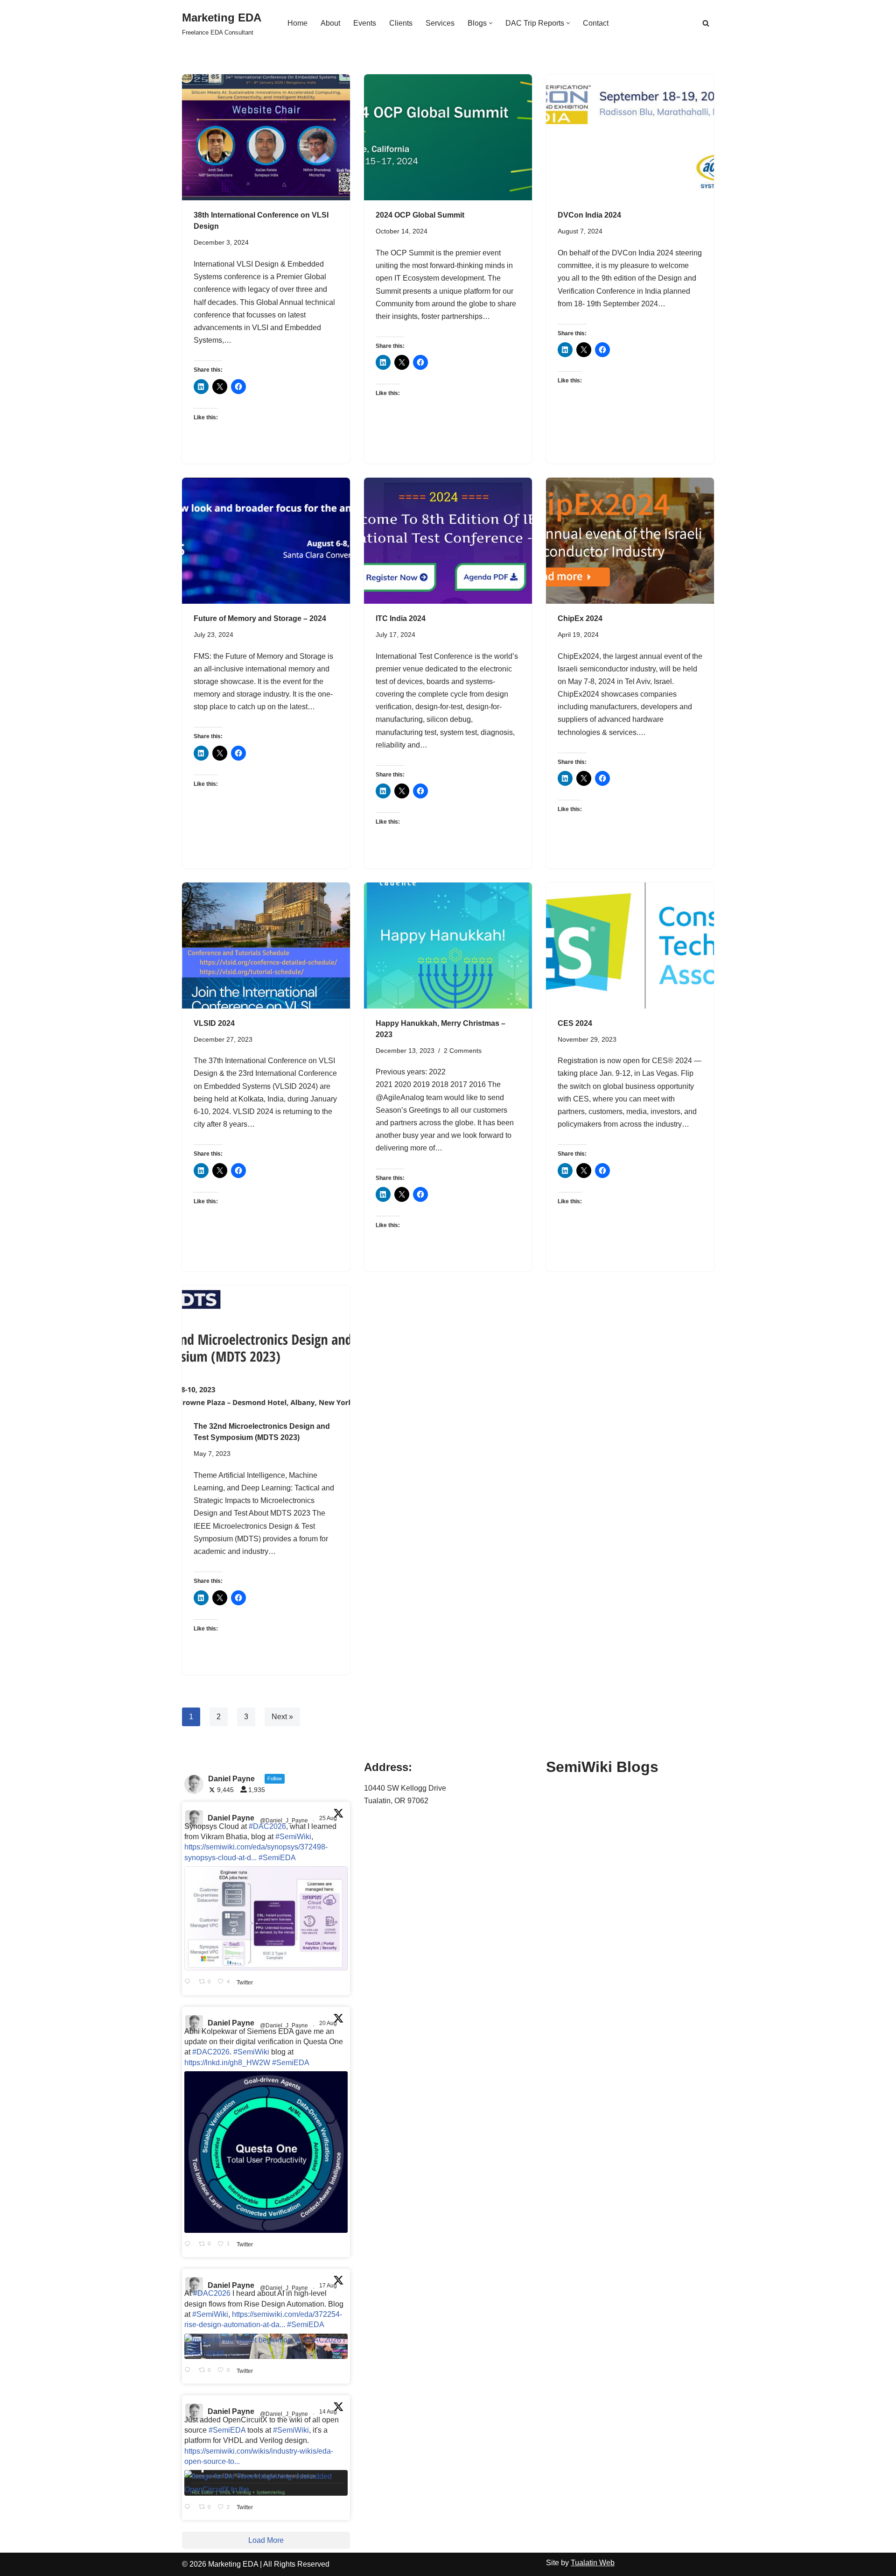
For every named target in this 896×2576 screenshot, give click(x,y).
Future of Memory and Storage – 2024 (260, 618)
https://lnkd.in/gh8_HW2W (227, 2063)
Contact (596, 23)
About (330, 23)
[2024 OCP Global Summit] (448, 137)
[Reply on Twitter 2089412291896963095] (189, 2371)
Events (365, 23)
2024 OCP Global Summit (420, 215)
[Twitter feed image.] (266, 1918)
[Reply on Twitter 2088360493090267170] (189, 2507)
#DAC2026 (267, 1826)
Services (440, 23)
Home (297, 23)
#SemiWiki (293, 1837)
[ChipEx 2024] (630, 541)
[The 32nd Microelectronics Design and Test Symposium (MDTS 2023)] (266, 1348)
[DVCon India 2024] (630, 137)
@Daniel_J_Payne (284, 1821)
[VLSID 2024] (266, 946)
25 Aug (329, 1818)
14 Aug (329, 2412)
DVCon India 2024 (589, 215)
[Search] (706, 23)
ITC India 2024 (401, 618)
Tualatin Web (593, 2563)
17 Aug (329, 2286)
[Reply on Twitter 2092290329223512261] (189, 1982)
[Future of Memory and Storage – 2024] (266, 541)
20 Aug (329, 2023)
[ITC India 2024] (448, 541)
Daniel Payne (231, 1818)
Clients (401, 23)
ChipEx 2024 (580, 618)
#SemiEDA (277, 1858)
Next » (282, 1717)
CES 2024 (575, 1023)
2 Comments (463, 1051)
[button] (491, 23)
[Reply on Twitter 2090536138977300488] (189, 2244)
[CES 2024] (630, 946)
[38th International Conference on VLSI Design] (266, 137)
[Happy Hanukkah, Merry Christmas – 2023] (448, 946)
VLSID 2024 (214, 1023)
